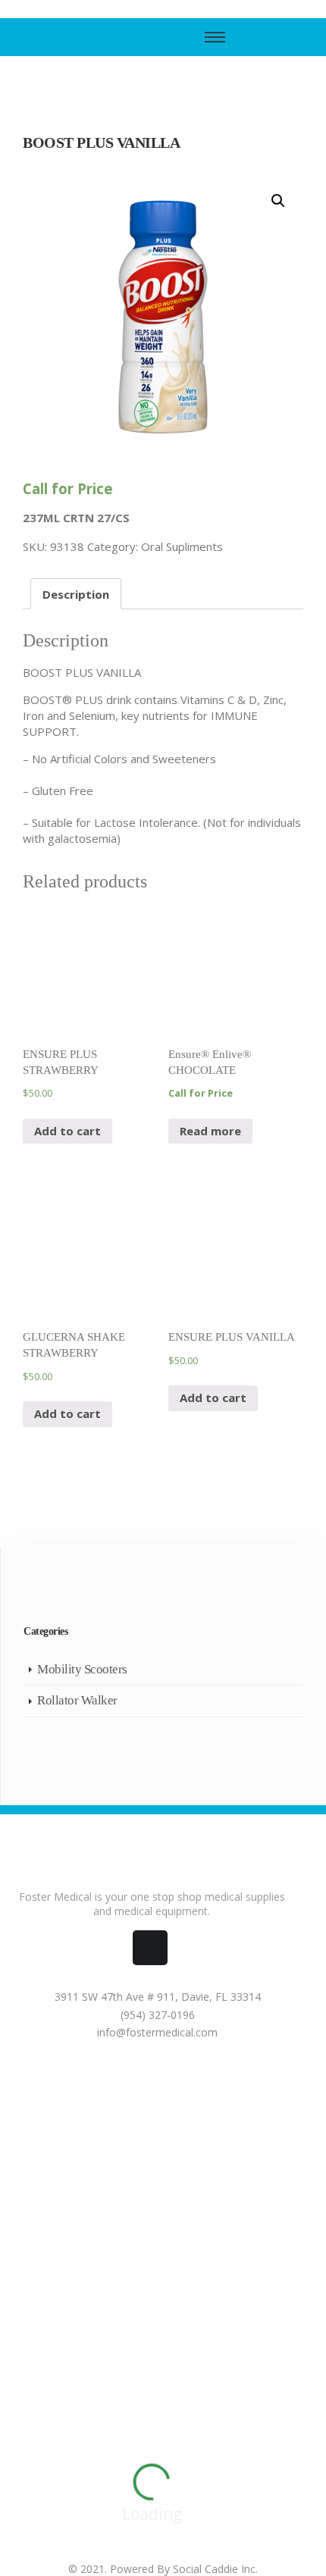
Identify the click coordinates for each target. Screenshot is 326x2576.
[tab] (76, 594)
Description (76, 594)
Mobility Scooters (82, 1669)
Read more (210, 1131)
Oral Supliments (182, 546)
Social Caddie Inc (214, 2569)
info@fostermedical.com (156, 2032)
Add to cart (67, 1131)
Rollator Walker (77, 1700)
